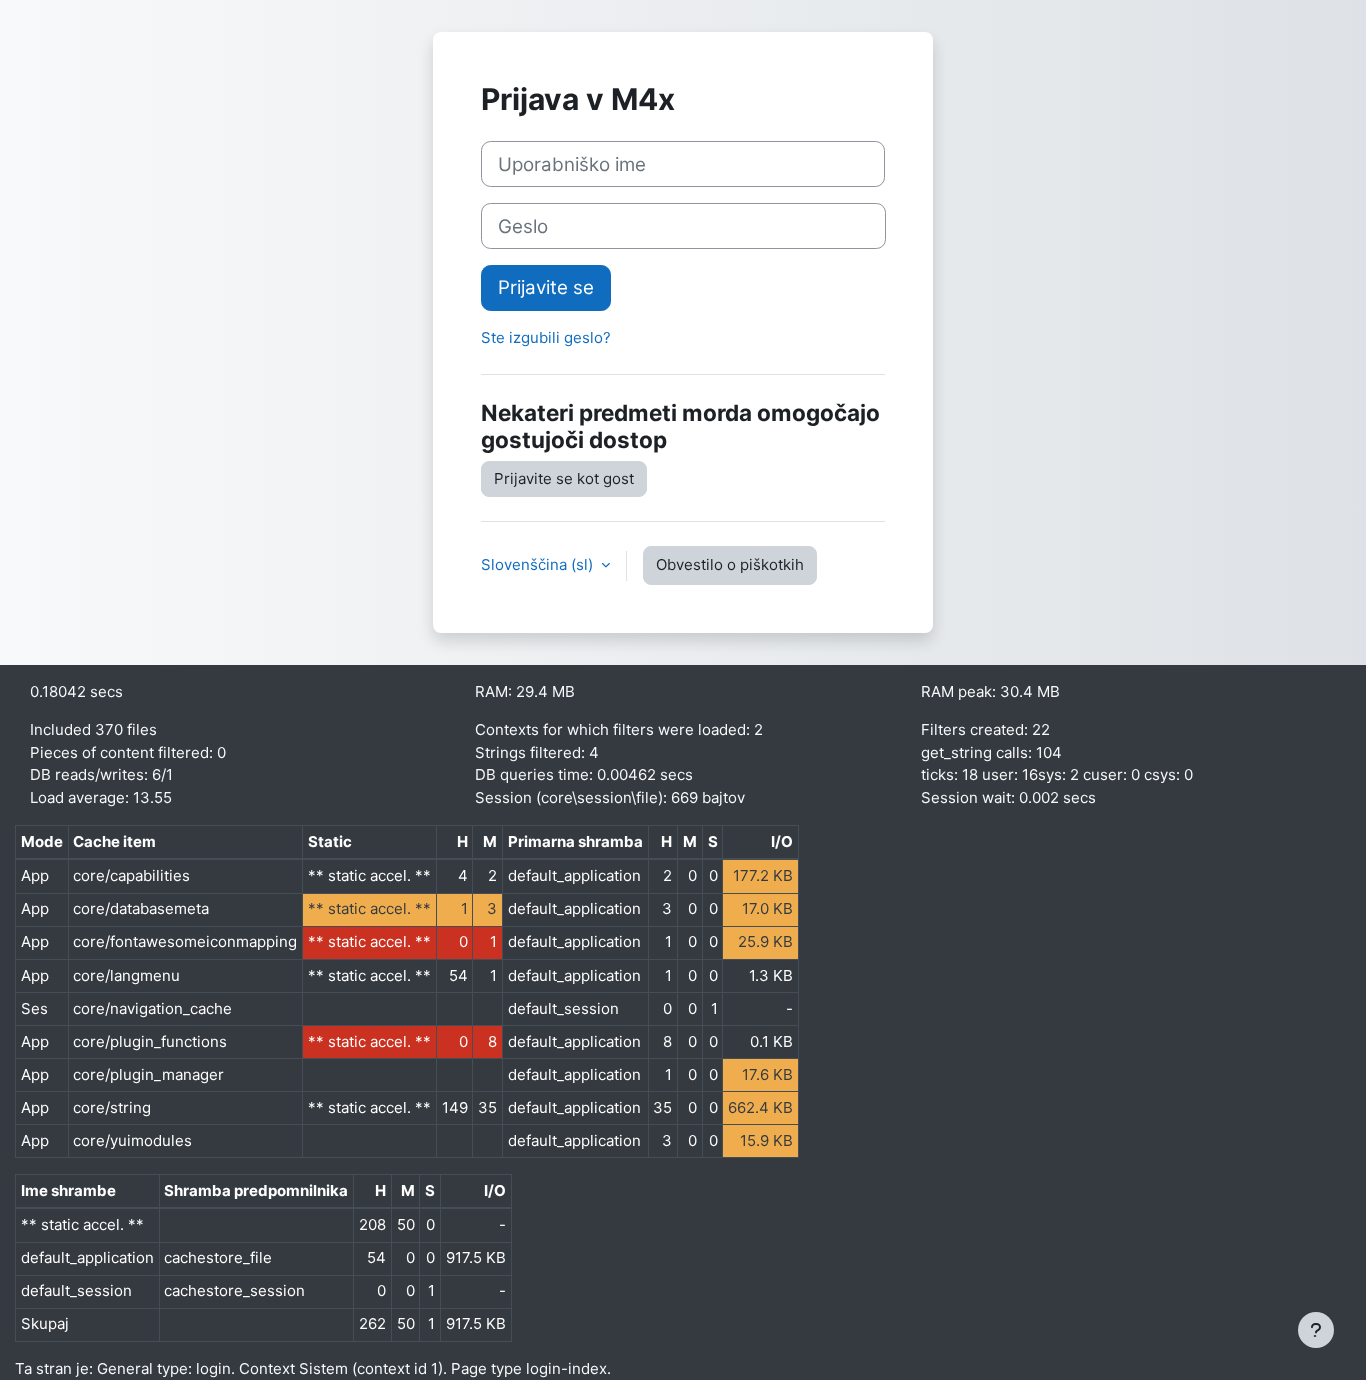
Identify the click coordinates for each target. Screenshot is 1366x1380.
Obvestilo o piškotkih (730, 564)
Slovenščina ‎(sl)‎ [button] (539, 564)
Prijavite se (546, 287)
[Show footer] (1316, 1330)
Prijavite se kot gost (564, 478)
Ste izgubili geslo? (546, 337)
